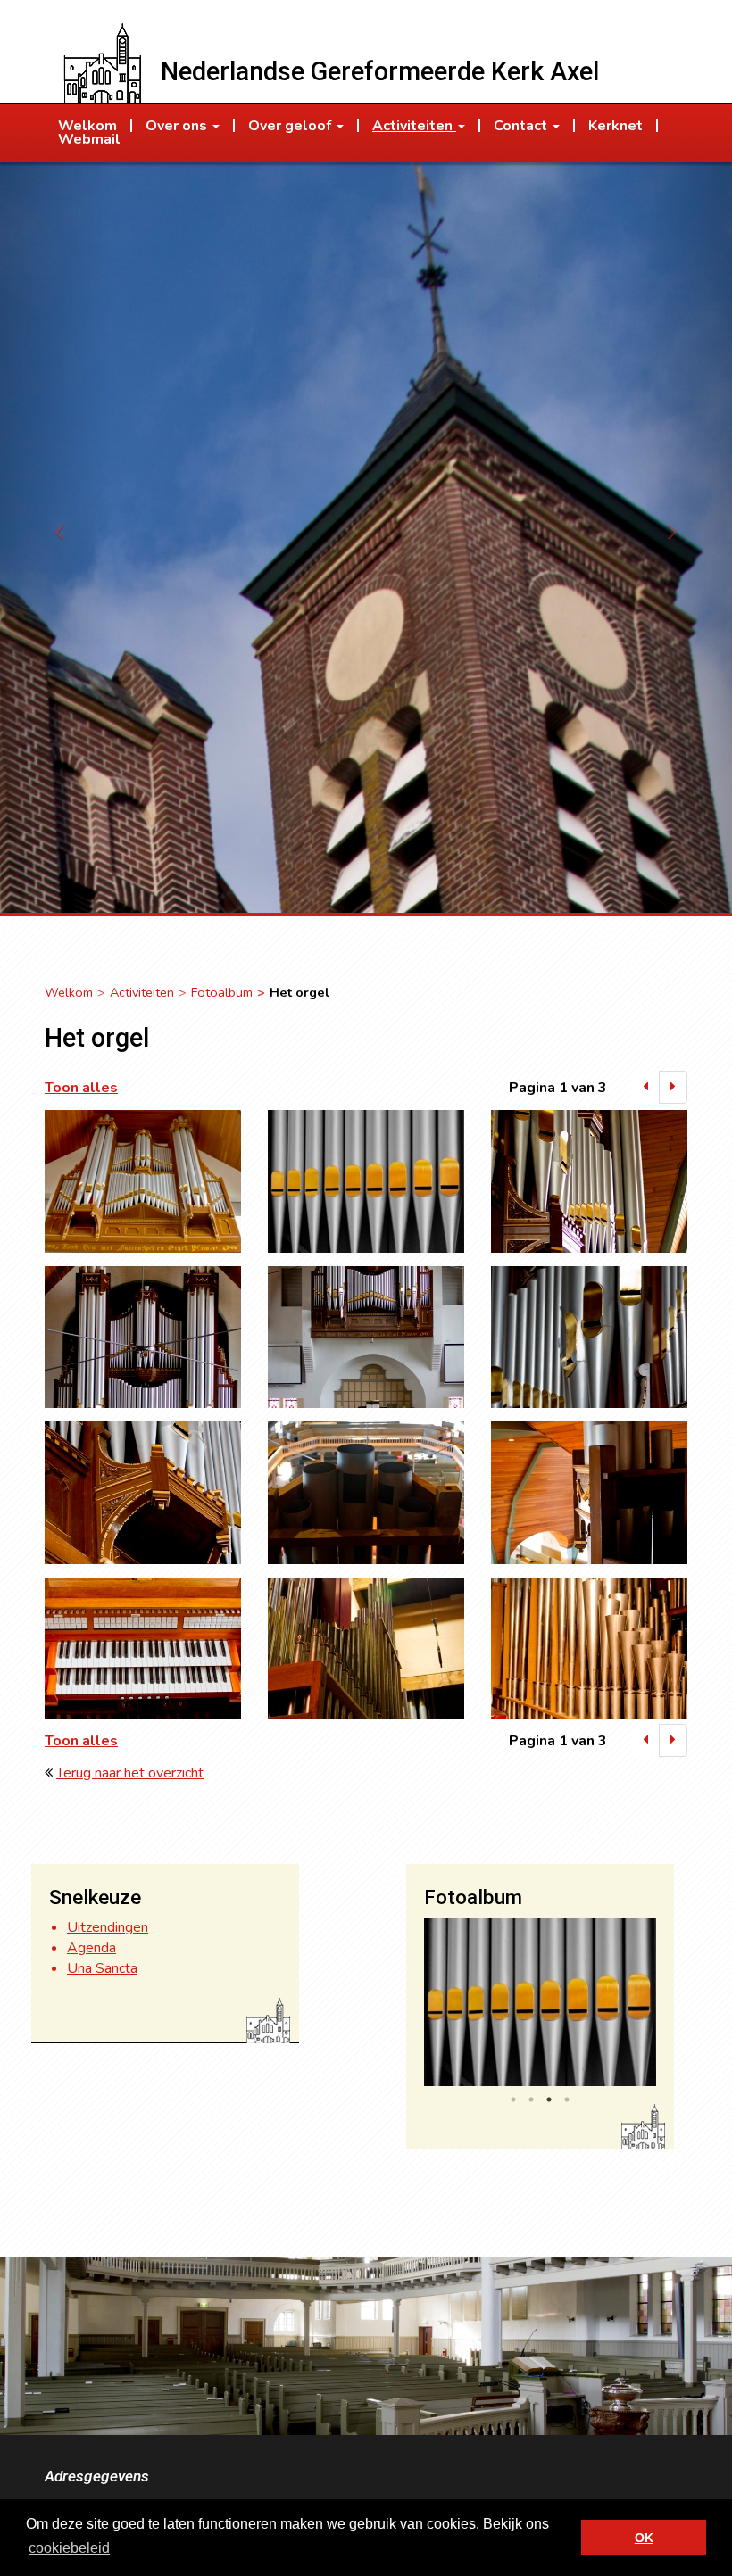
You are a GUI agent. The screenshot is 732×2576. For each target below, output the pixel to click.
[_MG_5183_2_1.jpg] (366, 1181)
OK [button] (644, 2538)
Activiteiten (142, 992)
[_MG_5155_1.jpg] (143, 1181)
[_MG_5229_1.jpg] (589, 1338)
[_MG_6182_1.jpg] (143, 1649)
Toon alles (81, 1088)
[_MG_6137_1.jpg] (366, 1493)
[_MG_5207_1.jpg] (366, 1338)
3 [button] (549, 2100)
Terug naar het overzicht (130, 1773)
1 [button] (513, 2100)
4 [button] (567, 2100)
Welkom (69, 992)
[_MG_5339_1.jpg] (143, 1493)
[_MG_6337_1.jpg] (366, 1649)
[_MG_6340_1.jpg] (589, 1649)
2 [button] (531, 2100)
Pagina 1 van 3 (558, 1088)
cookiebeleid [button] (69, 2548)
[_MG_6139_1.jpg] (589, 1493)
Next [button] (670, 2006)
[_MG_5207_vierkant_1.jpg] (143, 1338)
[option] (540, 2002)
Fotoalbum (222, 992)
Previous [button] (411, 2006)
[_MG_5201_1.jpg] (589, 1181)
